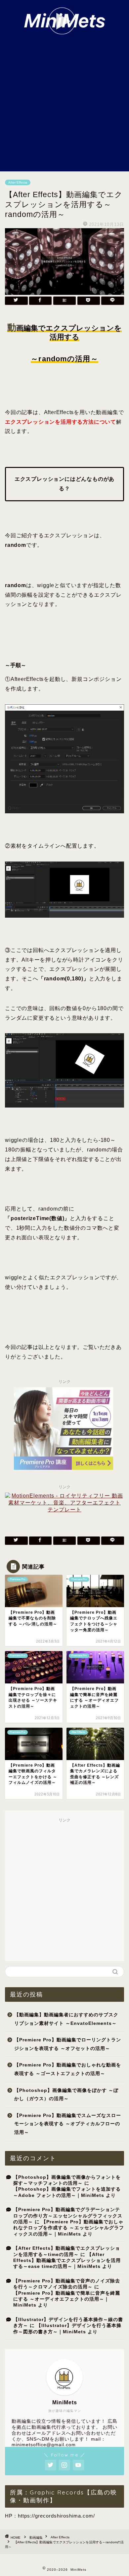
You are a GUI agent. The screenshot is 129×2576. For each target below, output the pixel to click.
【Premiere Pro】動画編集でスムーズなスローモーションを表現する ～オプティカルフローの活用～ (68, 2124)
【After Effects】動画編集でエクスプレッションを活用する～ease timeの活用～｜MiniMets (67, 2261)
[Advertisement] (64, 104)
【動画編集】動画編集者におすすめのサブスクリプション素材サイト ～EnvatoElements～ (66, 2019)
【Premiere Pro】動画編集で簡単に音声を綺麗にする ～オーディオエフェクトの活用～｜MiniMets (67, 2299)
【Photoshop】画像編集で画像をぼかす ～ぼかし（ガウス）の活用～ (66, 2095)
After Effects (18, 182)
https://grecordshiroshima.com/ (56, 2516)
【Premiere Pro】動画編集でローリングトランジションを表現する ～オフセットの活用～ (68, 2044)
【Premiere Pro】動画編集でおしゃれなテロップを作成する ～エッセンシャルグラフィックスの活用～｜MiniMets (69, 2228)
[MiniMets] (65, 31)
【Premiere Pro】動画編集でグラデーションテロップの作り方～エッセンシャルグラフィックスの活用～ (68, 2216)
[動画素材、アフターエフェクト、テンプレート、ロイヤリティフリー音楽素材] (64, 1510)
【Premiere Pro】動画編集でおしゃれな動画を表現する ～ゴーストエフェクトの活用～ (68, 2069)
